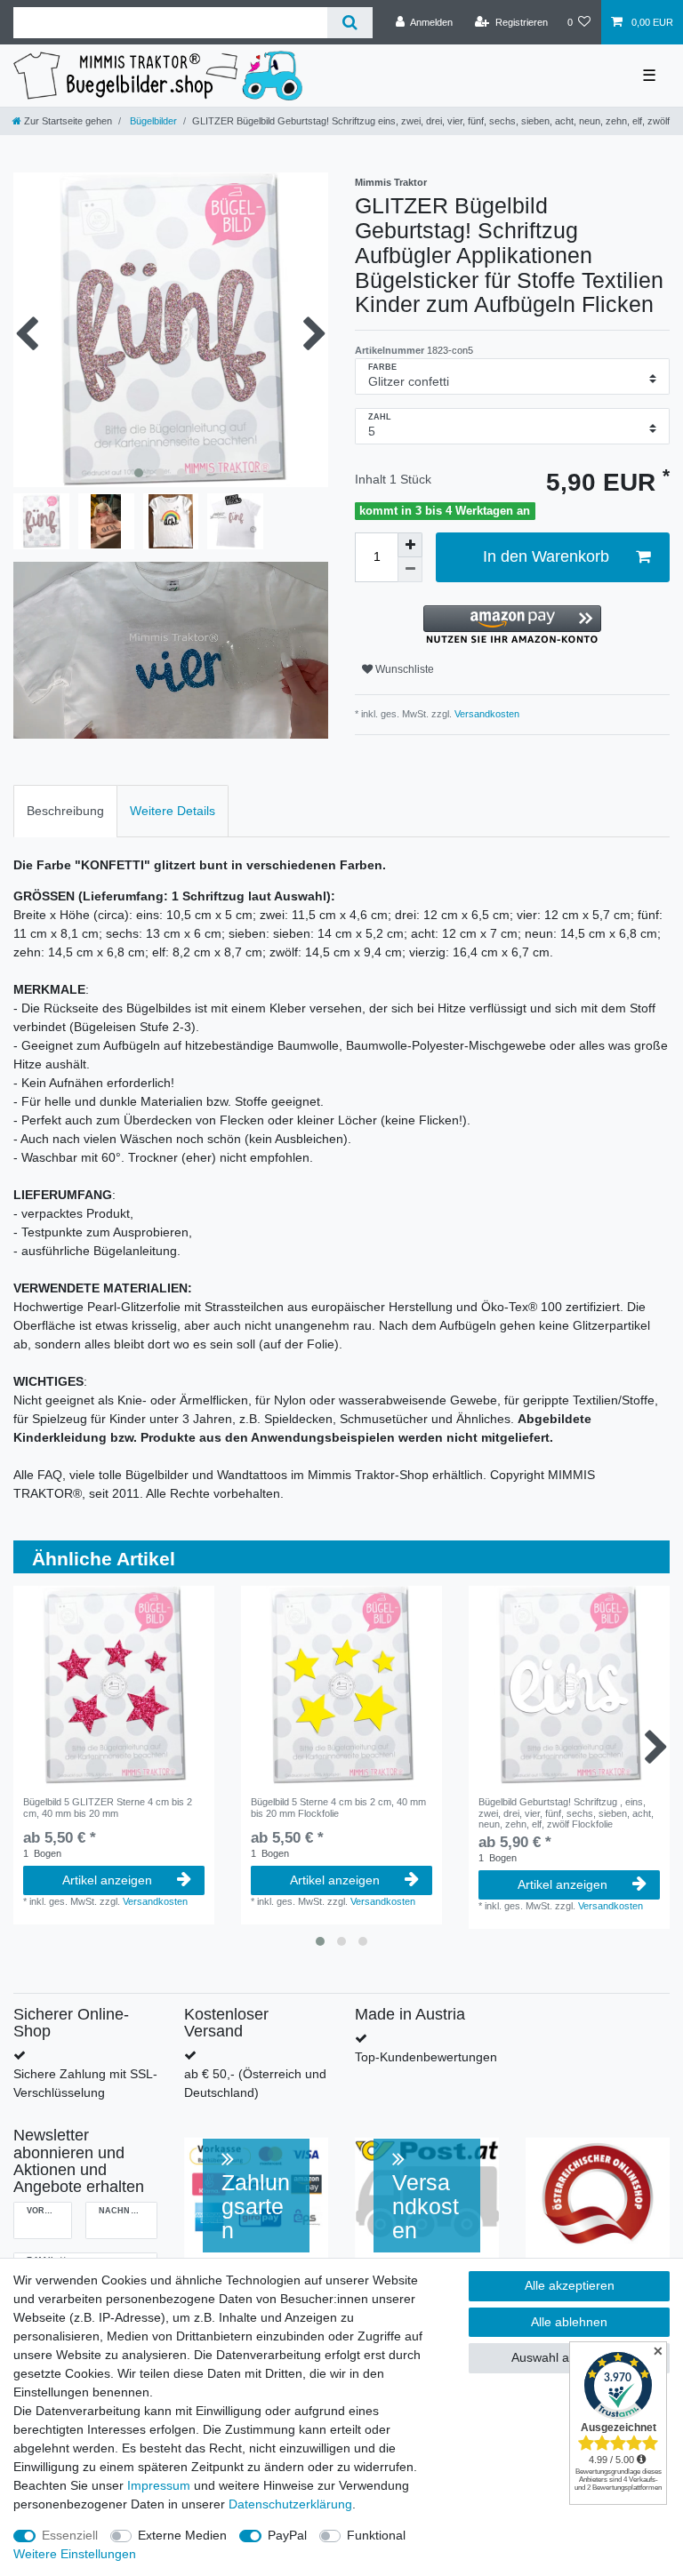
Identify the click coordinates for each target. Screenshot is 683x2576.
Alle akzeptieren (570, 2285)
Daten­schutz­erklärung (290, 2504)
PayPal (287, 2535)
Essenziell (70, 2535)
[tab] (65, 811)
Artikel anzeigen (107, 1880)
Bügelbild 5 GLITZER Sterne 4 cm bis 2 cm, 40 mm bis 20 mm (108, 1807)
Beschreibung (65, 811)
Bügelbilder (152, 121)
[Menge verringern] (410, 570)
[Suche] (350, 23)
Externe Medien (182, 2535)
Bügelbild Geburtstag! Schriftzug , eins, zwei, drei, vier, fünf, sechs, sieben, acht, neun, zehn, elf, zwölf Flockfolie (566, 1813)
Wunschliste (403, 669)
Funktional (376, 2535)
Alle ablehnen (569, 2322)
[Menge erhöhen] (410, 545)
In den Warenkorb (546, 556)
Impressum (159, 2485)
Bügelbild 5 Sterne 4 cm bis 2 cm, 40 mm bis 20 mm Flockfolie (338, 1807)
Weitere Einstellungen (75, 2554)
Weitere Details (173, 811)
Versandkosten (486, 714)
